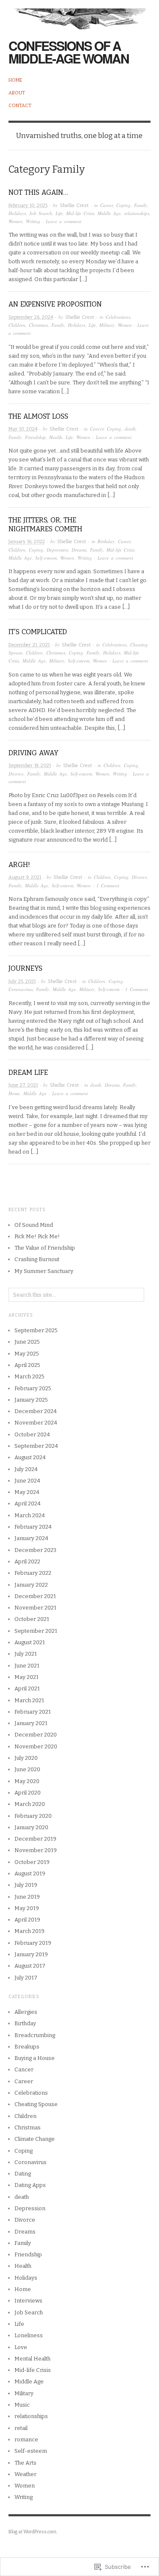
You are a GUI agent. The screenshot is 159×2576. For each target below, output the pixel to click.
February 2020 (33, 1816)
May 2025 (27, 1354)
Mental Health (32, 2359)
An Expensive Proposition (55, 304)
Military (107, 325)
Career (106, 205)
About (17, 93)
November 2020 (36, 1746)
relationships (137, 213)
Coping (123, 205)
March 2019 (29, 1931)
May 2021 (26, 1677)
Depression (57, 550)
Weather (25, 2474)
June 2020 (27, 1769)
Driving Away (33, 753)
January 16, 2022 (27, 542)
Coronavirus (21, 989)
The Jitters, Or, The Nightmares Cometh (45, 525)
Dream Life (28, 1073)
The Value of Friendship (45, 1248)
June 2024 (27, 1481)
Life (59, 213)
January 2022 (31, 1585)
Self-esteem (46, 558)
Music (22, 2405)
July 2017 (26, 1978)
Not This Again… (38, 192)
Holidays (17, 213)
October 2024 (32, 1434)
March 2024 (30, 1515)
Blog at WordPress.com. (33, 2532)
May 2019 (27, 1908)
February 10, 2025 (28, 206)
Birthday (106, 541)
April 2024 (28, 1503)
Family (141, 205)
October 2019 (32, 1862)
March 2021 (29, 1700)
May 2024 (27, 1492)
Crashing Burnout (37, 1259)
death (130, 429)
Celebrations (118, 317)
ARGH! (19, 865)
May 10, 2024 (23, 429)
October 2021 (32, 1619)
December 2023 (35, 1550)
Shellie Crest (74, 206)
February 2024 (33, 1527)
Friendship (35, 437)
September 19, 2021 (30, 766)
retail (21, 2428)
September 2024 (36, 1446)
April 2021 (27, 1688)
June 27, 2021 (23, 1085)
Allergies (26, 2012)
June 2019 (27, 1897)
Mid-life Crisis (80, 213)
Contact (20, 106)
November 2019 (36, 1850)
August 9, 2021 (25, 877)
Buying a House (35, 2058)
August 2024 (30, 1457)
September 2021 (36, 1631)
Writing (33, 221)
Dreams (79, 550)
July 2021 (26, 1654)
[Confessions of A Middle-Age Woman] (79, 15)
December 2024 (36, 1411)
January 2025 (31, 1400)
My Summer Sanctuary (44, 1271)
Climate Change (35, 2139)
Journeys (25, 968)
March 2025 (29, 1376)
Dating (23, 2174)
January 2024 (31, 1538)
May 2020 (27, 1781)
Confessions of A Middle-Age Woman (69, 52)
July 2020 (26, 1758)
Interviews (28, 2301)
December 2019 (35, 1839)
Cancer (97, 429)
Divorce (16, 774)
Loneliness (29, 2335)
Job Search (41, 213)
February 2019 (33, 1943)
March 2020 (30, 1804)
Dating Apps (30, 2185)
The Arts (25, 2463)
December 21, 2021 (29, 645)
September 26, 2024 (31, 317)
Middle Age (109, 213)
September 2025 (36, 1330)
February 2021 (33, 1712)
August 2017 (30, 1966)
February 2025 (33, 1388)
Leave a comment (64, 221)
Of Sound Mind (34, 1225)
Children (17, 325)
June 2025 (27, 1342)
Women (15, 221)
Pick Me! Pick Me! (37, 1236)
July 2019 (26, 1885)
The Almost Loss (38, 416)
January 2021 (31, 1723)
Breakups (27, 2047)
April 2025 (27, 1365)
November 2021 (35, 1608)
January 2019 (31, 1954)
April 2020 (28, 1793)
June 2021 (27, 1666)
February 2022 (33, 1573)
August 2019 (30, 1873)
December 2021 (35, 1596)
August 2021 (30, 1642)
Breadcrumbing (35, 2035)
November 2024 (36, 1423)
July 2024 (26, 1469)
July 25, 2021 (22, 982)
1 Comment (108, 885)
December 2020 (36, 1735)
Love (21, 2347)
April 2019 (27, 1920)
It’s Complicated (38, 632)
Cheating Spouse (36, 2104)
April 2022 (27, 1561)
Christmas (38, 325)
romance (26, 2439)
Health (56, 437)
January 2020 (31, 1827)
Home (15, 80)
